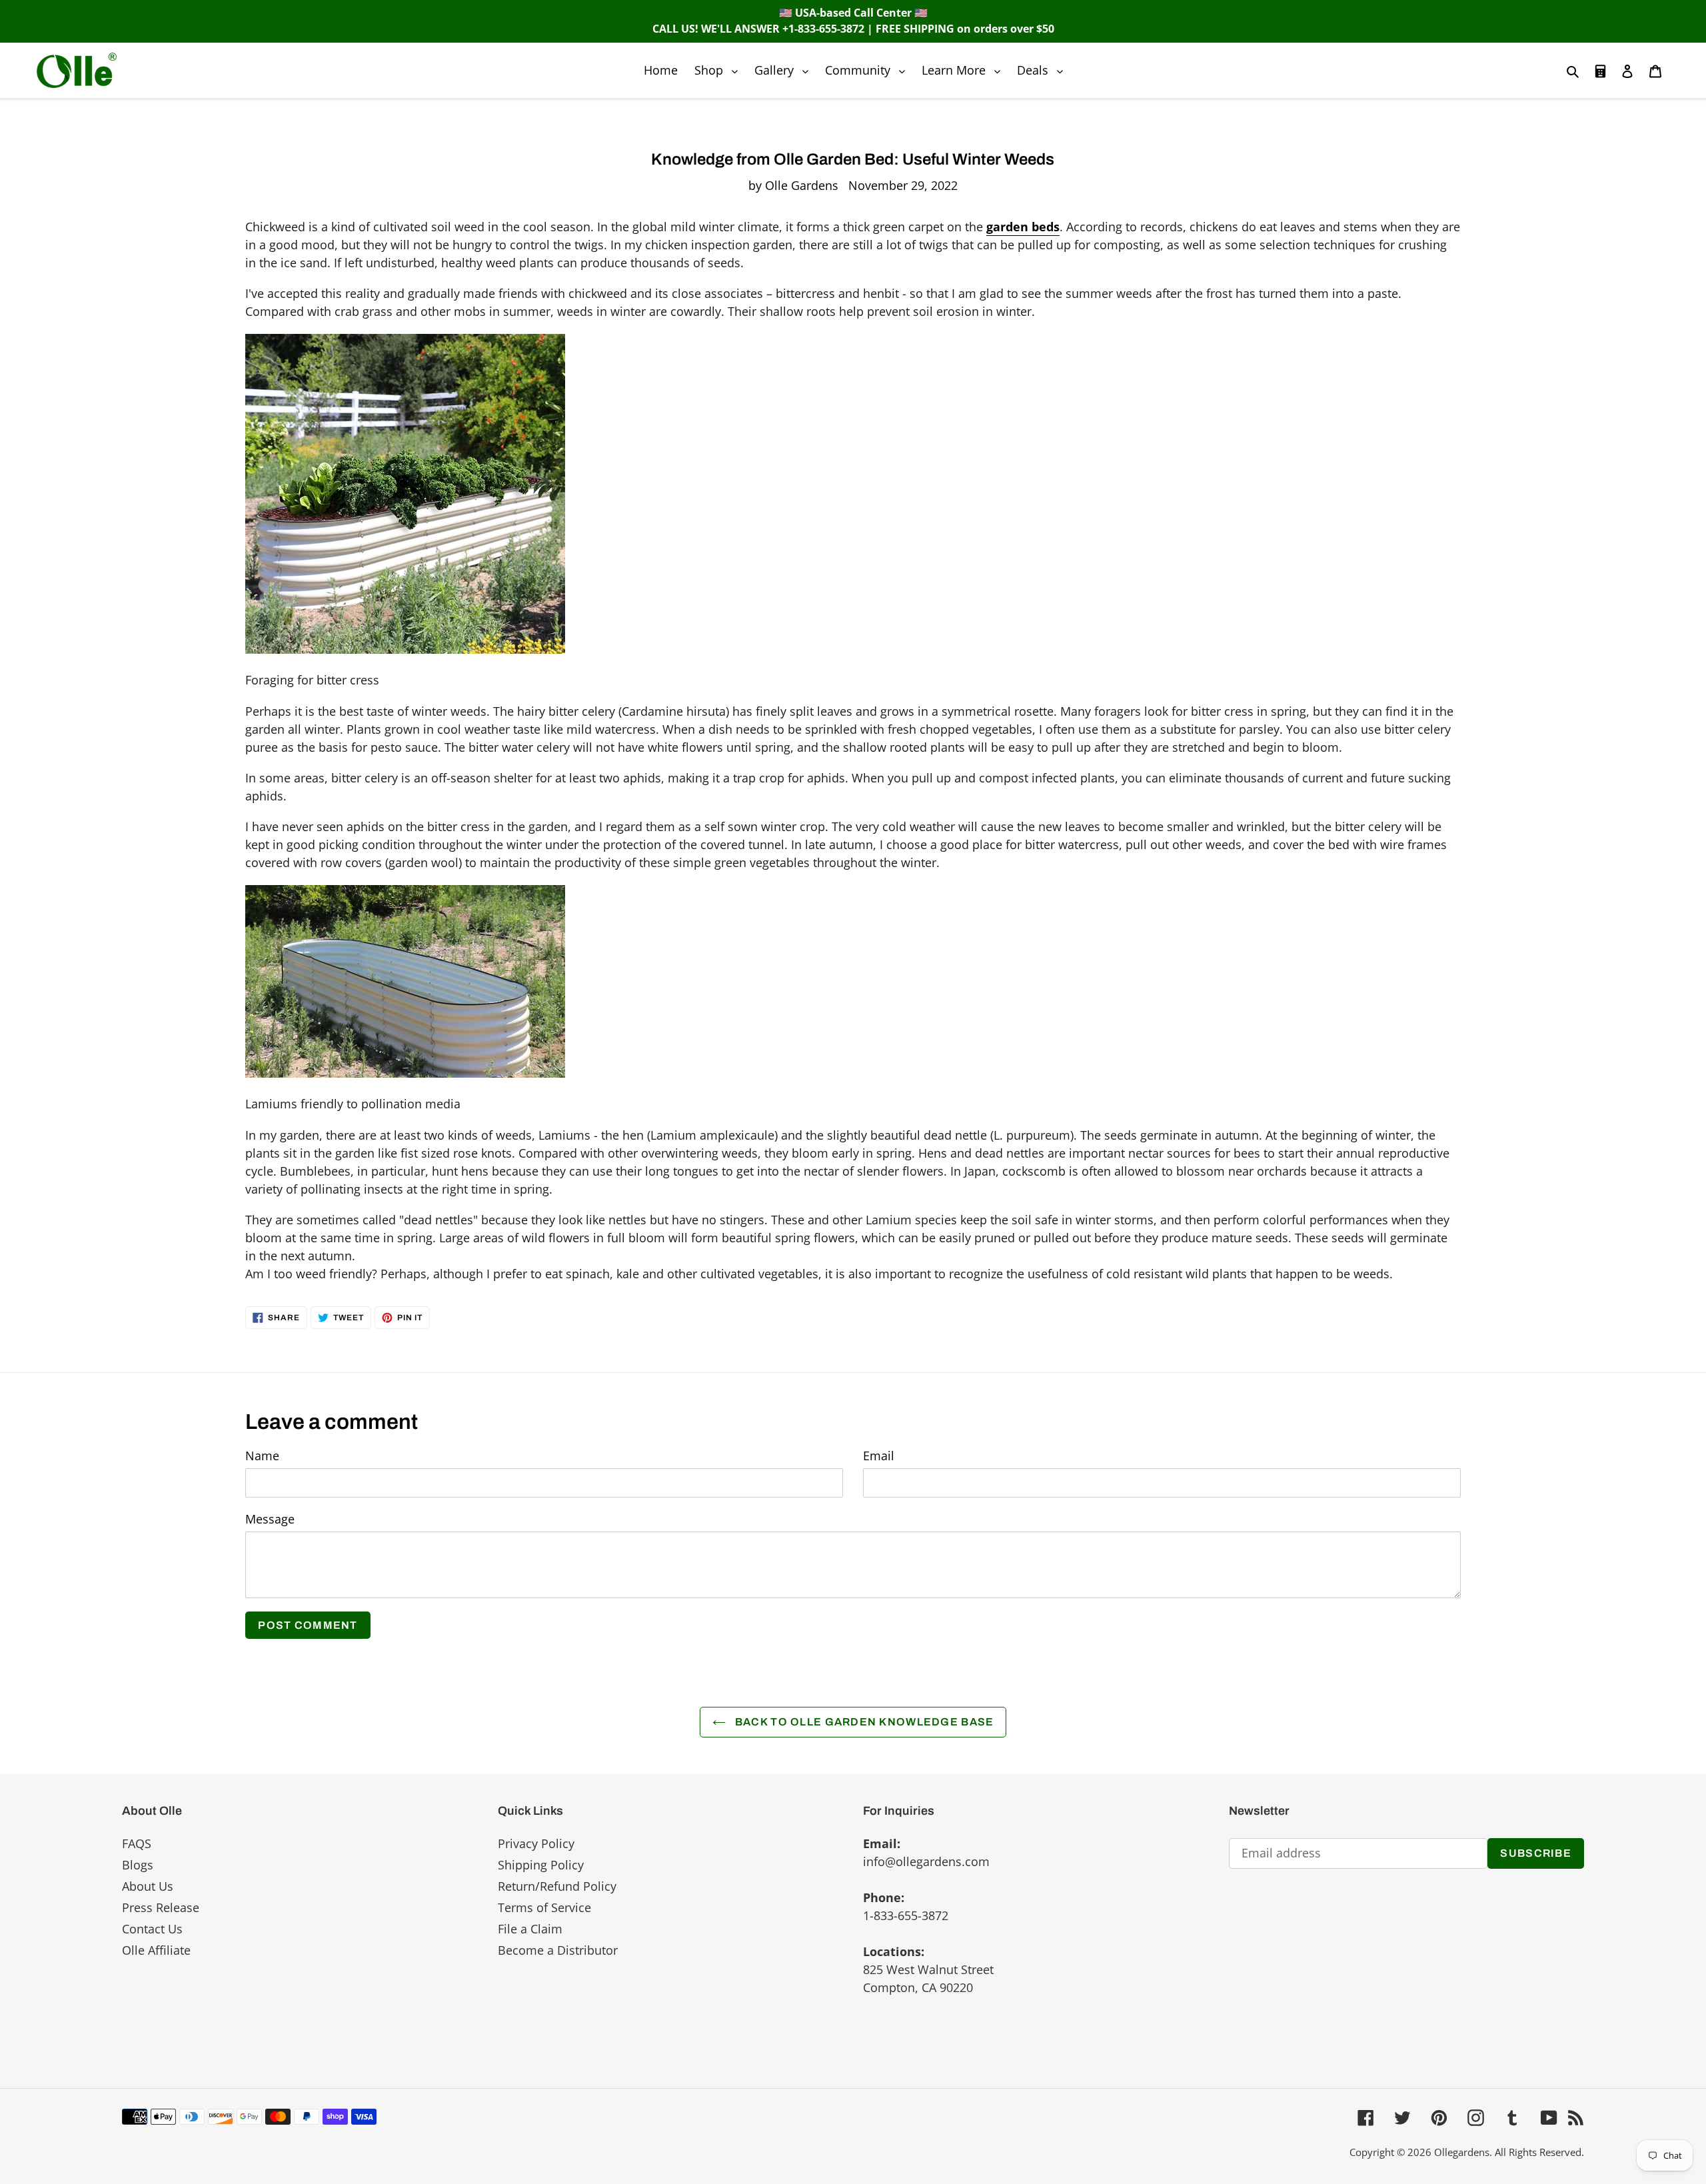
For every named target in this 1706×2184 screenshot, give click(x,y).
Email (879, 1456)
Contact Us (152, 1929)
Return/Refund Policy (557, 1886)
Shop (719, 70)
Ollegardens (1462, 2152)
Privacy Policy (536, 1843)
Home (661, 70)
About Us (148, 1886)
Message (270, 1519)
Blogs (138, 1865)
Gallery (785, 70)
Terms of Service (544, 1907)
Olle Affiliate (156, 1950)
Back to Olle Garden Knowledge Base (863, 1722)
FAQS (137, 1843)
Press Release (161, 1907)
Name (262, 1456)
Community (868, 70)
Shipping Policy (541, 1865)
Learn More (964, 70)
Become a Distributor (558, 1950)
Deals (1043, 70)
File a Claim (530, 1929)
